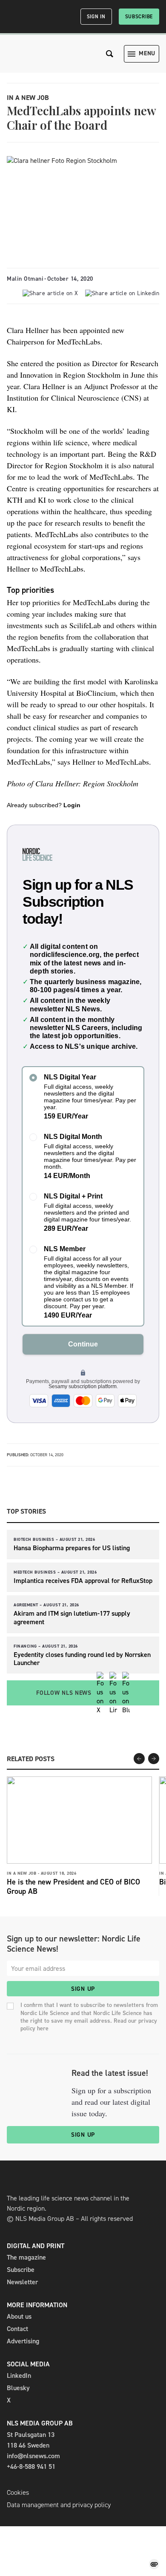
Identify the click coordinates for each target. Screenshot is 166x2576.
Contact (17, 2329)
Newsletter (22, 2282)
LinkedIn (19, 2375)
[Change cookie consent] (154, 2564)
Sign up (83, 1989)
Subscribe (139, 17)
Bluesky (18, 2388)
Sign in (96, 17)
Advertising (23, 2341)
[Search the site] (110, 54)
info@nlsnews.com (33, 2456)
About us (19, 2316)
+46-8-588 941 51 (31, 2466)
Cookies (18, 2492)
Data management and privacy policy (59, 2505)
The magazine (26, 2257)
